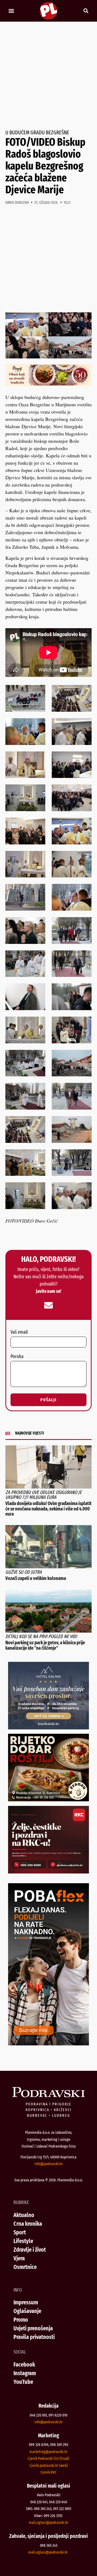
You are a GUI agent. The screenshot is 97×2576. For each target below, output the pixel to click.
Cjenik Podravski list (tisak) (48, 2458)
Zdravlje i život (30, 2250)
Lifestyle (23, 2241)
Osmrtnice (25, 2267)
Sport (20, 2232)
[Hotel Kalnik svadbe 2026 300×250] (48, 1728)
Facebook (24, 2364)
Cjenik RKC (48, 2472)
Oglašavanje (27, 2311)
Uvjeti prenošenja (33, 2328)
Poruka (17, 1357)
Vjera (19, 2258)
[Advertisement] (48, 76)
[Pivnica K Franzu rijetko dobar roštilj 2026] (48, 1799)
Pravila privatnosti (34, 2337)
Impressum (26, 2302)
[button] (11, 11)
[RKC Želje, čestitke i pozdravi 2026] (48, 1872)
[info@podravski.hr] (48, 1305)
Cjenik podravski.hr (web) (48, 2465)
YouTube (23, 2382)
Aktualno (24, 2215)
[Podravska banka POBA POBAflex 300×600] (48, 2044)
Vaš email (19, 1332)
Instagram (25, 2373)
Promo (21, 2320)
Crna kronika (28, 2224)
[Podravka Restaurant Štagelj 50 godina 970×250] (48, 384)
